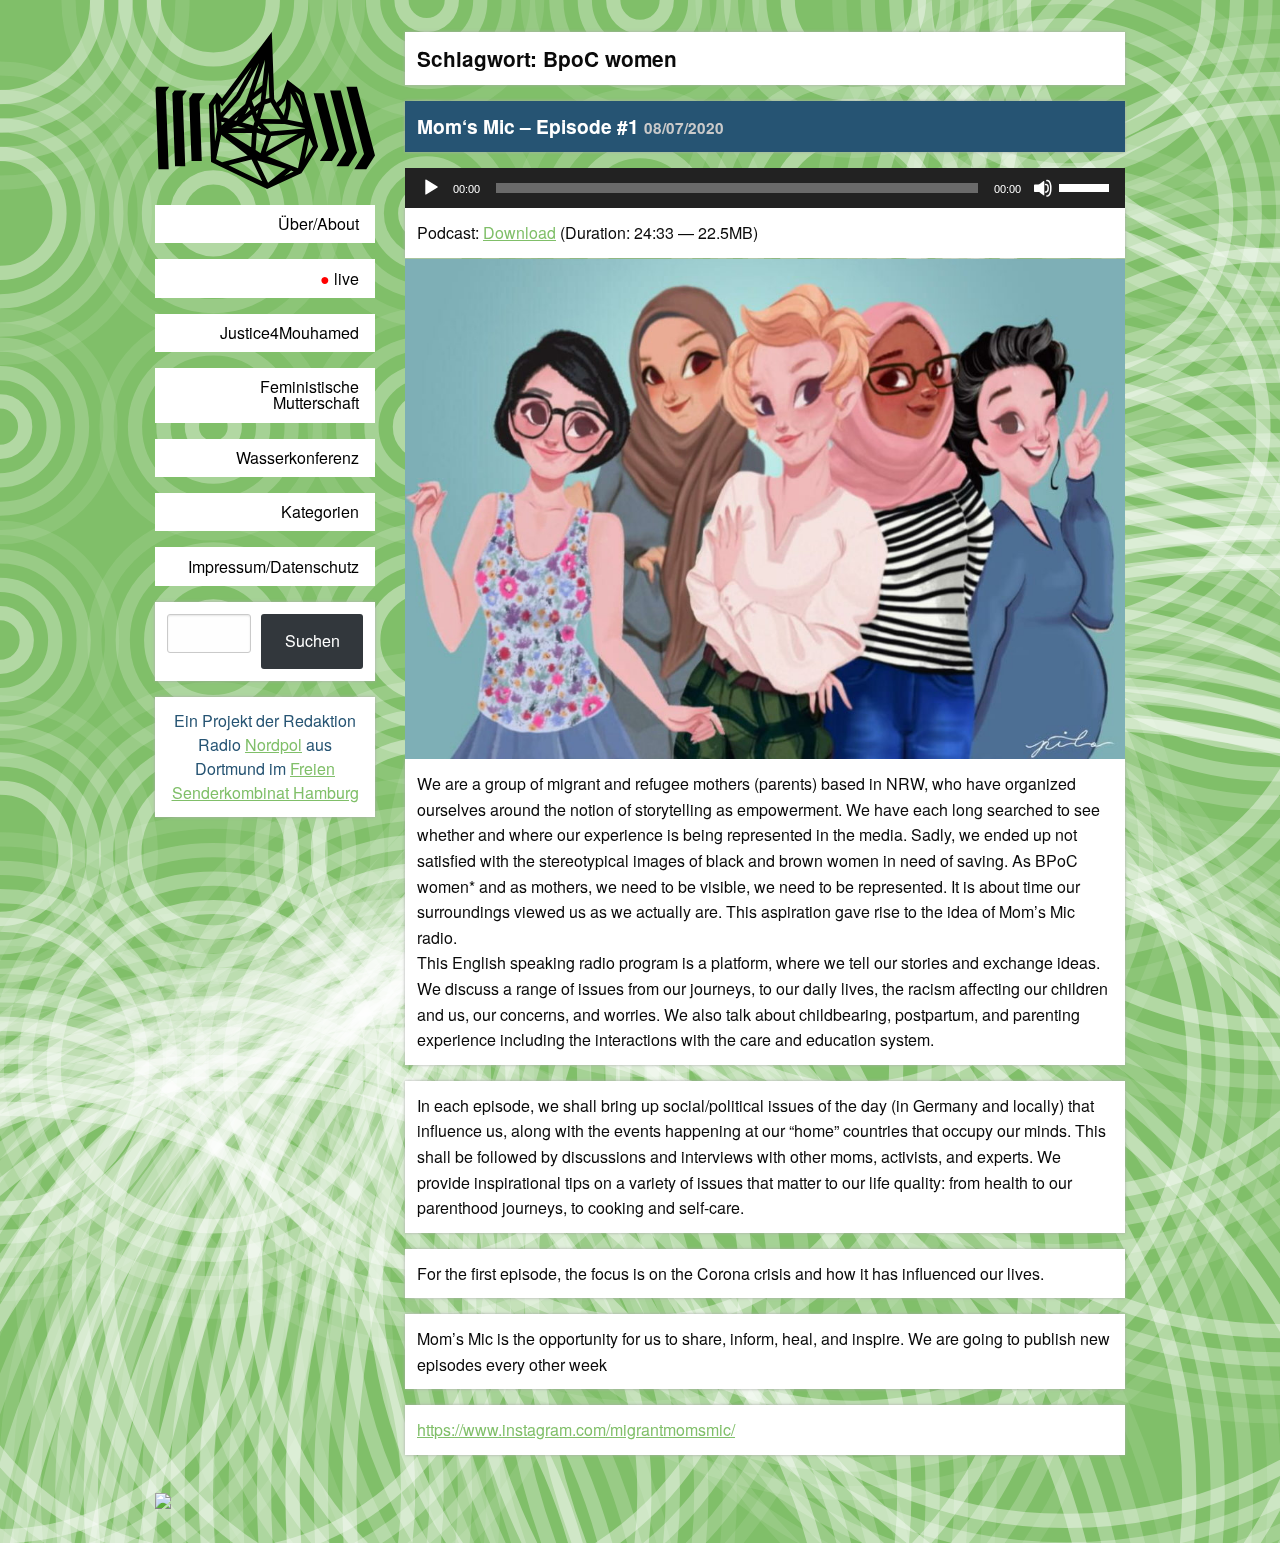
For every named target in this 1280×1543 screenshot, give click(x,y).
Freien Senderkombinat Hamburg (265, 780)
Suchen (312, 640)
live (346, 278)
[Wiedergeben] (431, 188)
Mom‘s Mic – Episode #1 (570, 126)
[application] (765, 188)
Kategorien (320, 511)
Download (519, 232)
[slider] (1087, 186)
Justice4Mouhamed (289, 332)
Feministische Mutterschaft (309, 394)
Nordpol (273, 744)
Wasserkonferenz (297, 457)
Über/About (318, 223)
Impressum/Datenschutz (273, 566)
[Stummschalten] (1043, 188)
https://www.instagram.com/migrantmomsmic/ (576, 1429)
